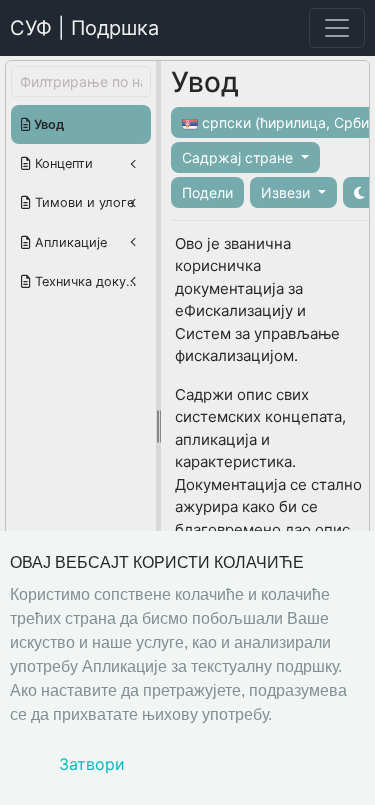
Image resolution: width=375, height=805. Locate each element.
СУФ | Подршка (84, 28)
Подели (207, 192)
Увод (47, 124)
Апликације (69, 242)
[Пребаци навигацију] (337, 28)
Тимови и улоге (82, 202)
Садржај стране (239, 157)
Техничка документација (91, 281)
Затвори (92, 764)
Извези (287, 192)
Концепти (62, 163)
